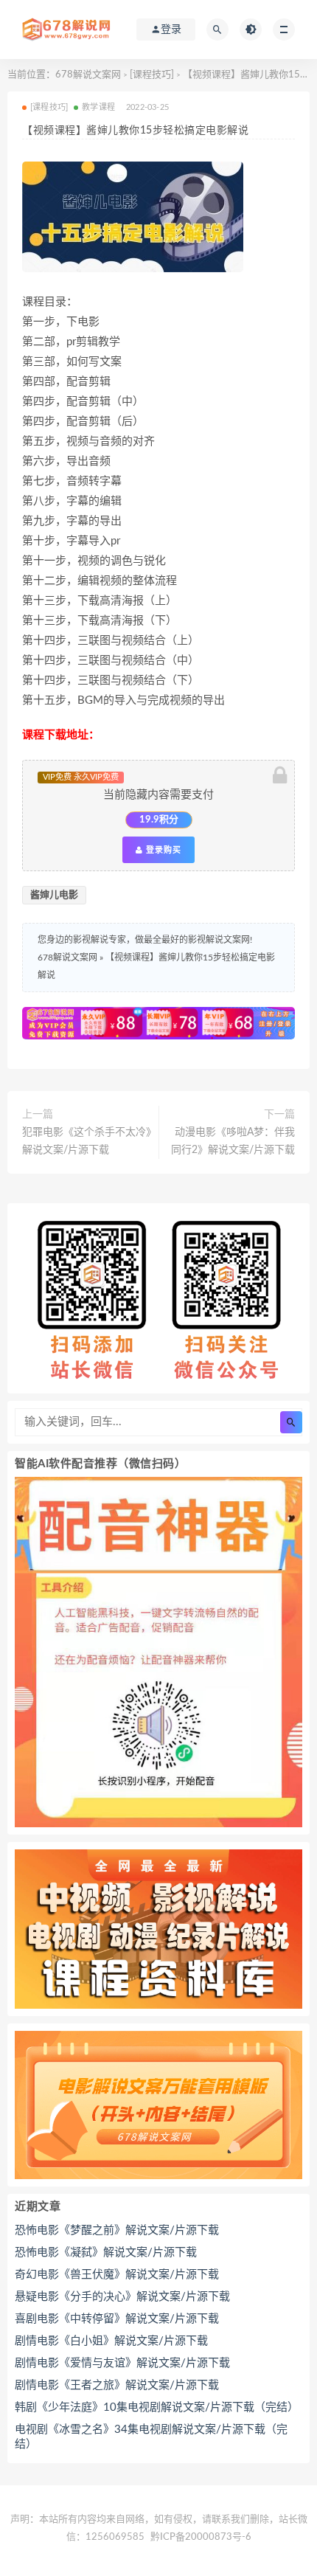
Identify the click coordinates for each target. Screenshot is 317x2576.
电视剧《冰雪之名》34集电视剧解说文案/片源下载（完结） (151, 2437)
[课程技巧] (152, 75)
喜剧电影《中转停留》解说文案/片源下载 (117, 2319)
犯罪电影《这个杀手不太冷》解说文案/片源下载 (87, 1141)
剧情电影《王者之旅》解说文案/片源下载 (117, 2385)
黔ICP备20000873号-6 (201, 2537)
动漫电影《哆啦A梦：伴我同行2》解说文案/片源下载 (233, 1141)
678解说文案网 (88, 75)
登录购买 (162, 850)
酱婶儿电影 (54, 895)
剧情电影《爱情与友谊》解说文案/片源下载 (122, 2363)
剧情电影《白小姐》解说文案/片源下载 (111, 2341)
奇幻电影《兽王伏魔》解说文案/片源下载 (117, 2275)
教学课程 (98, 107)
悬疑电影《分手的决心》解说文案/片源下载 (122, 2297)
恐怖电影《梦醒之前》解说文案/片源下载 (117, 2230)
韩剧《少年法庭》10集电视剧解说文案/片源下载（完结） (157, 2407)
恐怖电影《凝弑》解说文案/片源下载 (106, 2253)
